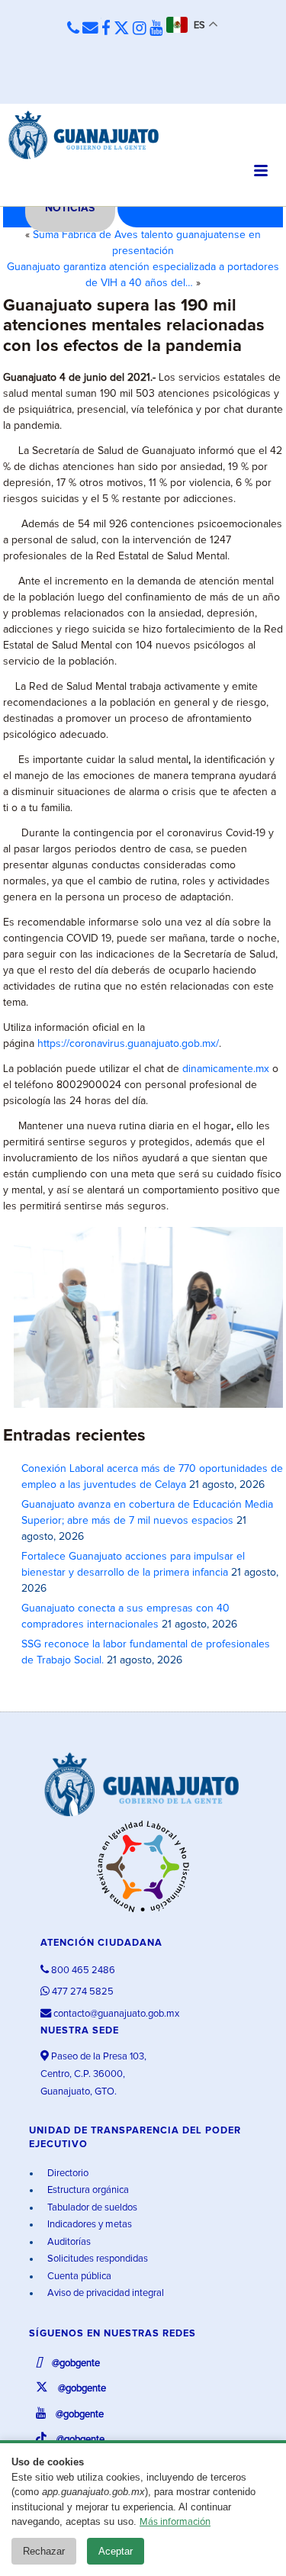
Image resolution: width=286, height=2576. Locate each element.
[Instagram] (140, 29)
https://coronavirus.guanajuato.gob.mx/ (128, 1044)
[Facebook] (106, 29)
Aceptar (116, 2551)
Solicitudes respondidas (96, 2259)
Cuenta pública (78, 2277)
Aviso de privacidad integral (104, 2293)
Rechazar (44, 2551)
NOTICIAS (70, 208)
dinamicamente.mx (226, 1069)
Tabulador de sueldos (91, 2208)
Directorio (67, 2173)
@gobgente (75, 2363)
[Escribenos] (90, 29)
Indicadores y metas (88, 2225)
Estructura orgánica (87, 2190)
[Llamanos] (73, 29)
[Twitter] (122, 29)
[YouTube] (156, 29)
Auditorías (68, 2242)
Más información (175, 2522)
